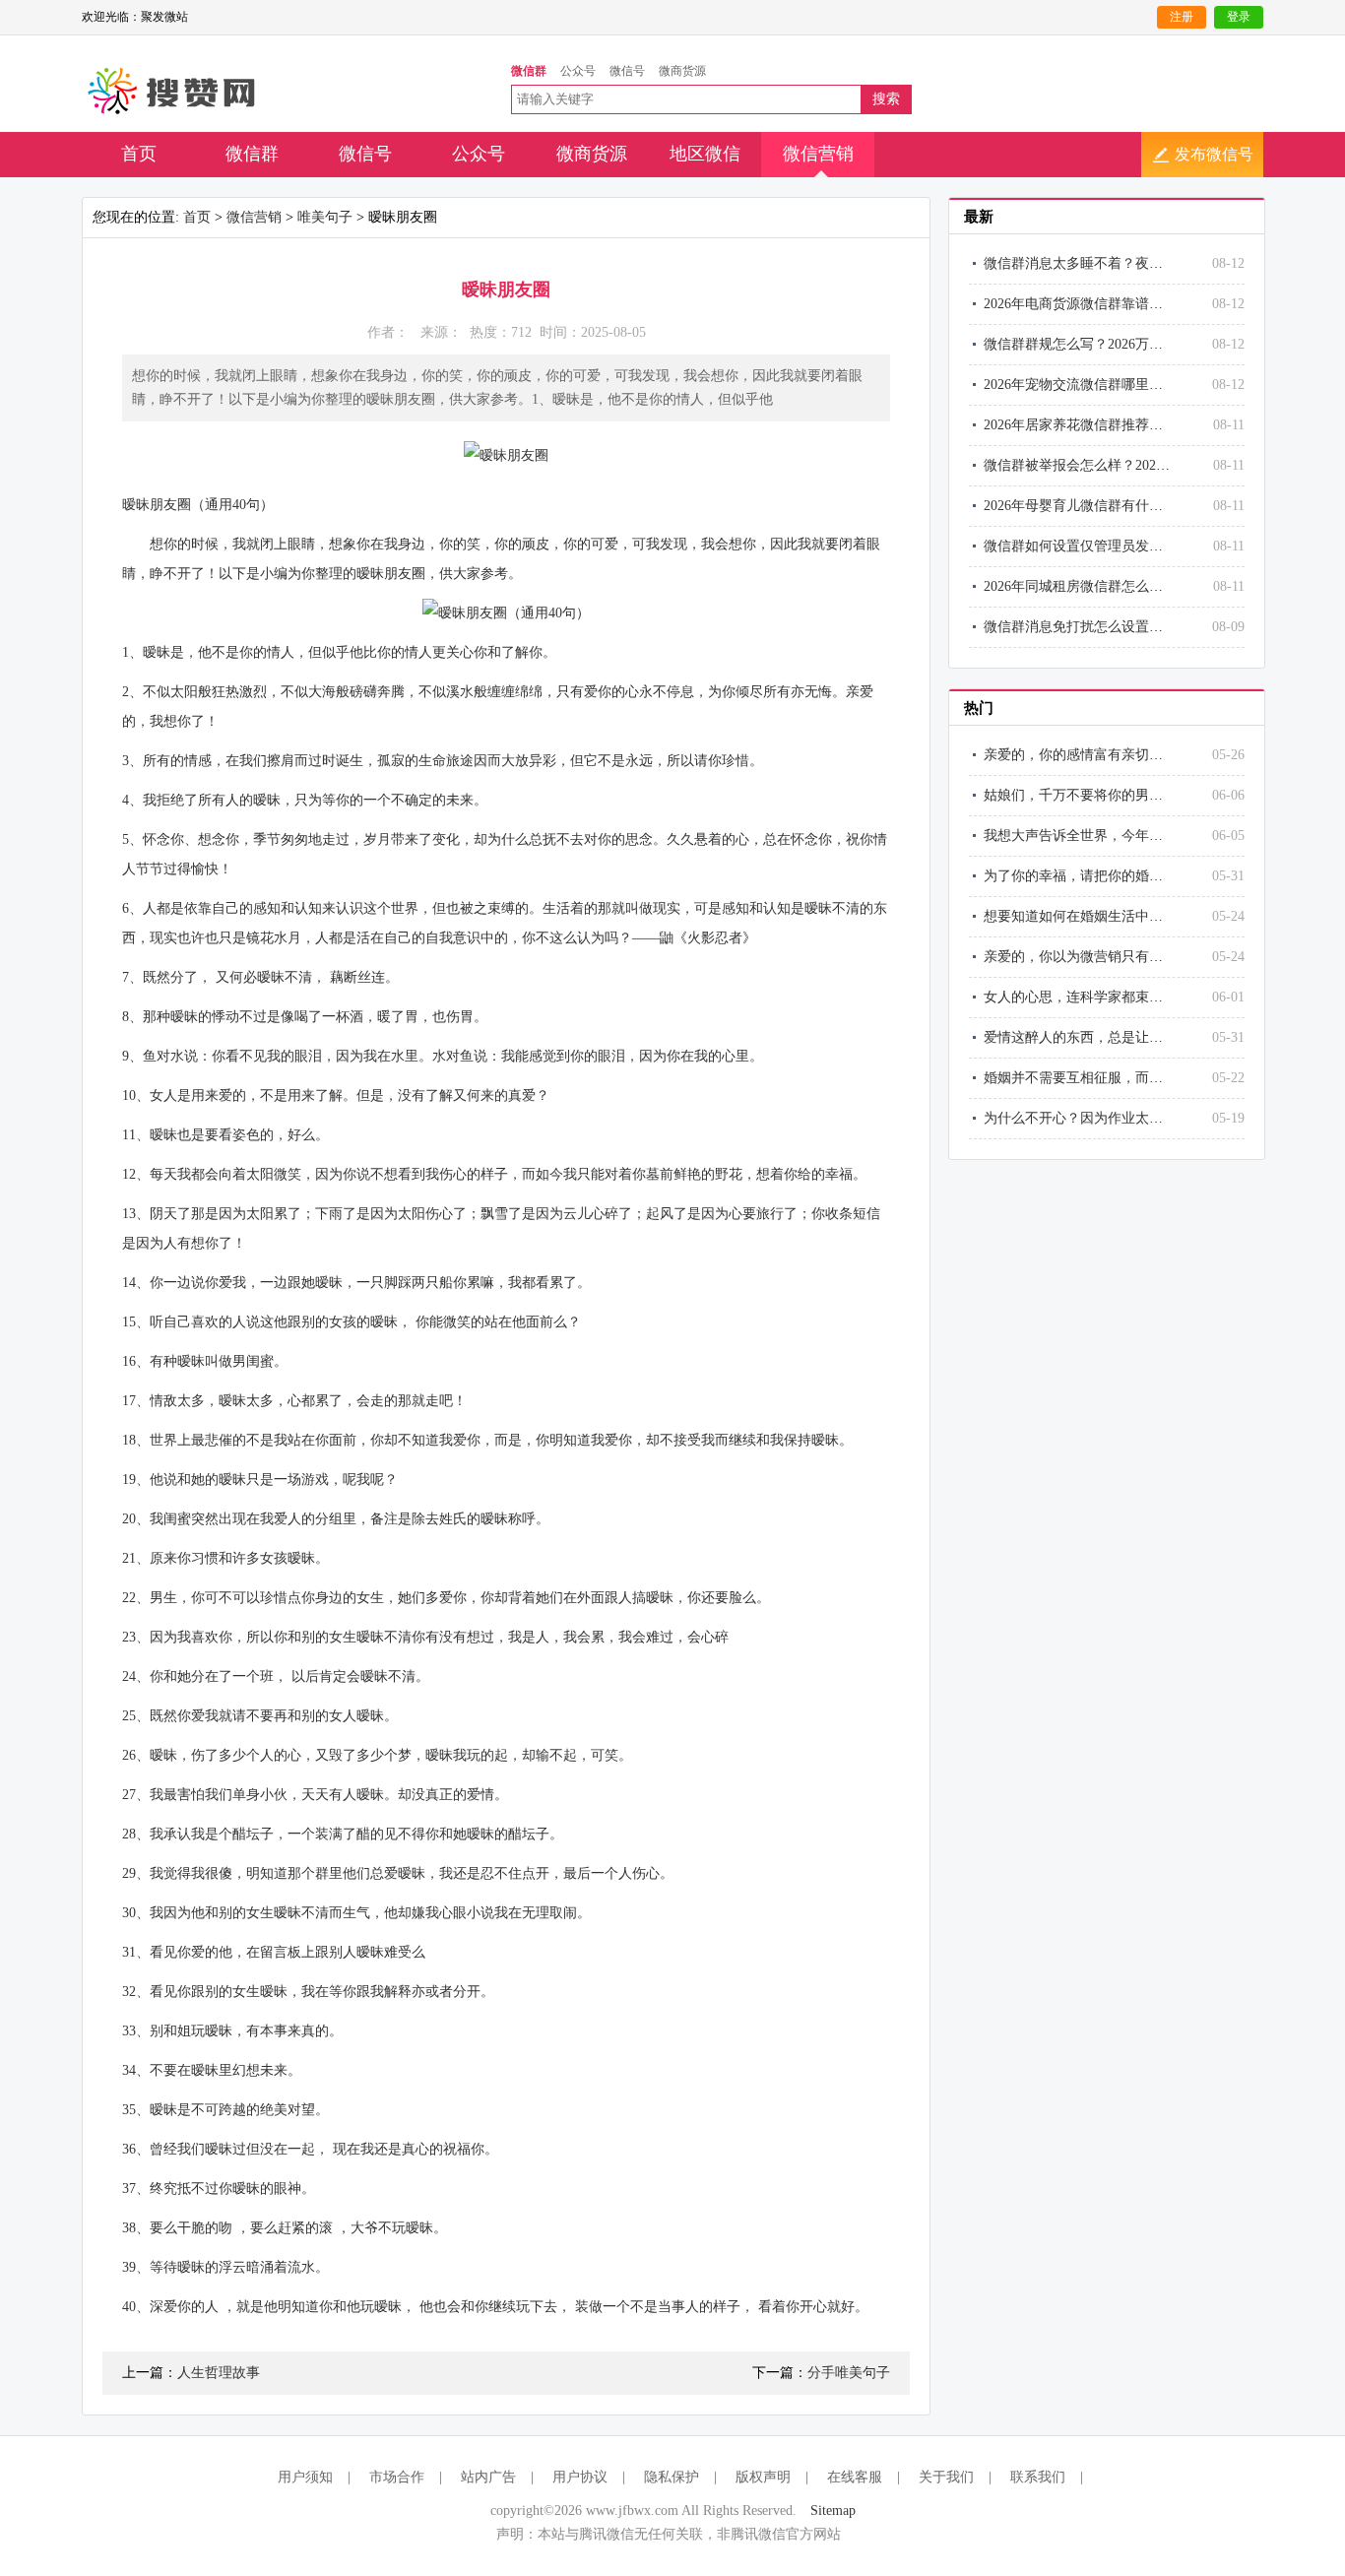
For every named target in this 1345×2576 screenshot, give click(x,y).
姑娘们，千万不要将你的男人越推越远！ (1108, 795)
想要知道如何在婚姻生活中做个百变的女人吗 (1121, 916)
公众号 (479, 154)
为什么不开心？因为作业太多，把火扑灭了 (1115, 1118)
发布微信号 (1214, 154)
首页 (139, 154)
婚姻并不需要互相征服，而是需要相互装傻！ (1121, 1078)
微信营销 (818, 154)
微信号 (365, 154)
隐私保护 (672, 2477)
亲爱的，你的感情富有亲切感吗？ (1087, 755)
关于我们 (946, 2477)
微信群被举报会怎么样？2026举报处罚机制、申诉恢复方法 (1163, 465)
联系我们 (1038, 2477)
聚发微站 (173, 92)
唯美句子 (325, 217)
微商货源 (592, 154)
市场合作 (397, 2477)
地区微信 (705, 154)
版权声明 (763, 2477)
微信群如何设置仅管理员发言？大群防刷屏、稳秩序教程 (1156, 546)
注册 (1182, 17)
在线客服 (855, 2477)
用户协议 (580, 2477)
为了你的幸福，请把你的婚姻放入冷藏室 (1108, 876)
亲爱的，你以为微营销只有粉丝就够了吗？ (1115, 957)
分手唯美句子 (849, 2373)
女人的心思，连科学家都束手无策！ (1094, 997)
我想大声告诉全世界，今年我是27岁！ (1101, 836)
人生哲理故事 (219, 2373)
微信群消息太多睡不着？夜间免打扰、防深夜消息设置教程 (1163, 263)
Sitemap (833, 2511)
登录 (1239, 17)
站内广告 (488, 2477)
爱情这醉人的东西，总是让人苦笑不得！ (1108, 1037)
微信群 (252, 154)
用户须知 (305, 2477)
